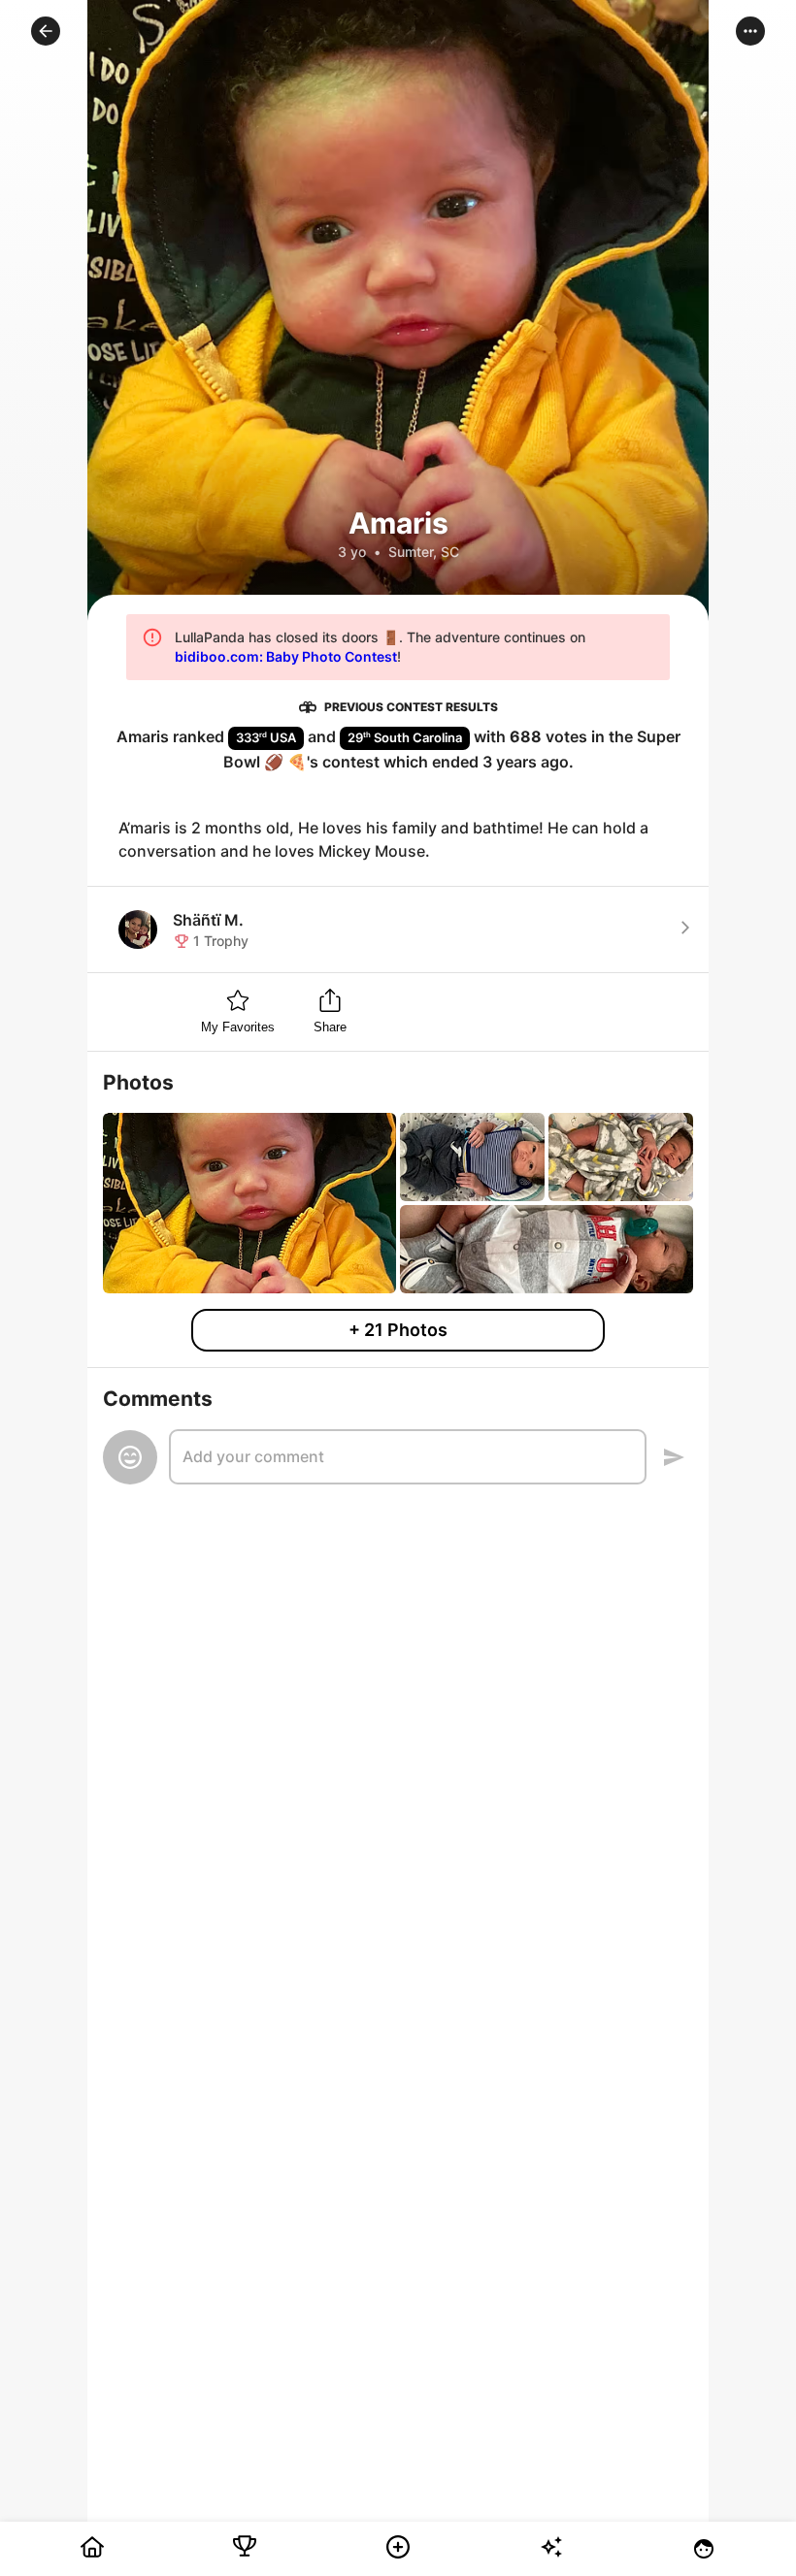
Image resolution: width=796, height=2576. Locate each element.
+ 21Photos (398, 1330)
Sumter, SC (424, 552)
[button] (46, 31)
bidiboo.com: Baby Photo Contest (286, 656)
